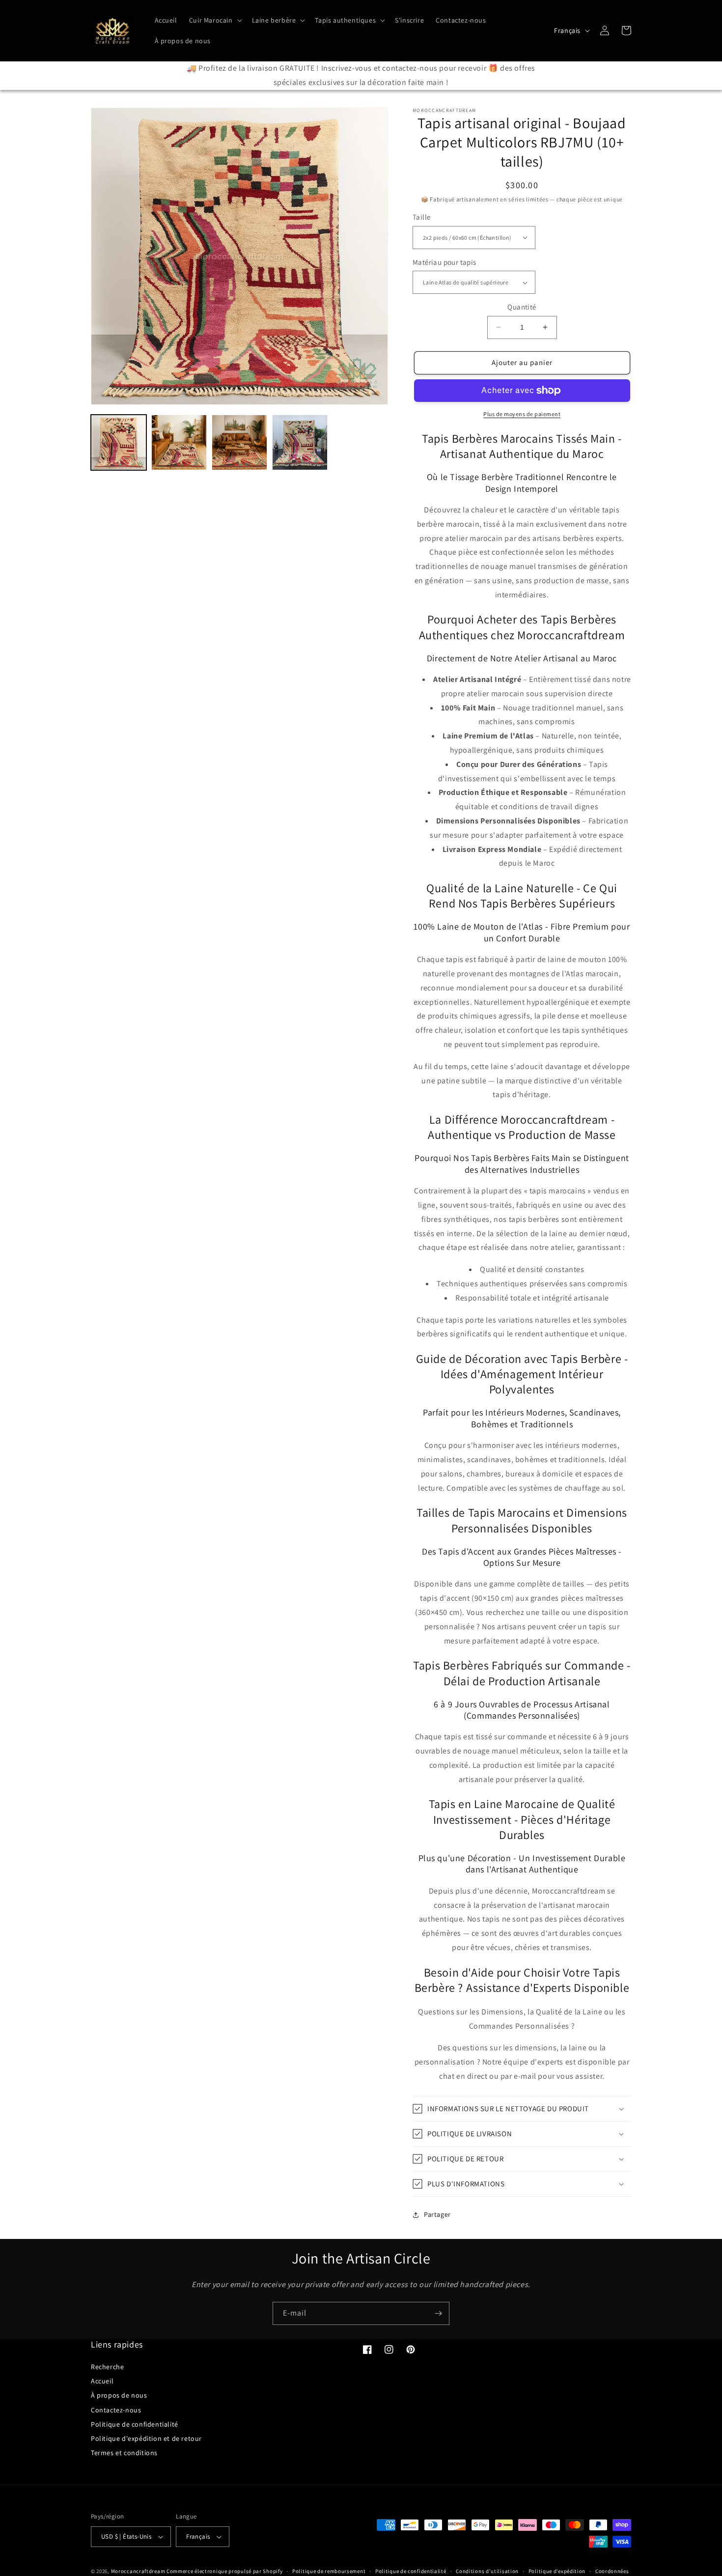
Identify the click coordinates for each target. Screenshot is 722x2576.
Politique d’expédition (557, 2571)
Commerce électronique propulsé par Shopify (224, 2571)
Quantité (522, 307)
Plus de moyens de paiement (522, 414)
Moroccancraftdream (138, 2571)
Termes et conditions (124, 2453)
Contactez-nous (116, 2410)
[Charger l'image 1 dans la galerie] (119, 442)
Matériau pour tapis (444, 262)
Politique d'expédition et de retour (146, 2438)
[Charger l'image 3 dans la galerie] (239, 442)
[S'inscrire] (438, 2313)
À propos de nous (119, 2395)
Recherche (107, 2367)
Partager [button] (437, 2214)
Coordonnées (612, 2571)
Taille (421, 217)
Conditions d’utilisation (487, 2571)
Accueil (102, 2381)
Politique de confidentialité (135, 2424)
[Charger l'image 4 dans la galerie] (300, 442)
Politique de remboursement (329, 2571)
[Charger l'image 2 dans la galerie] (179, 442)
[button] (215, 20)
